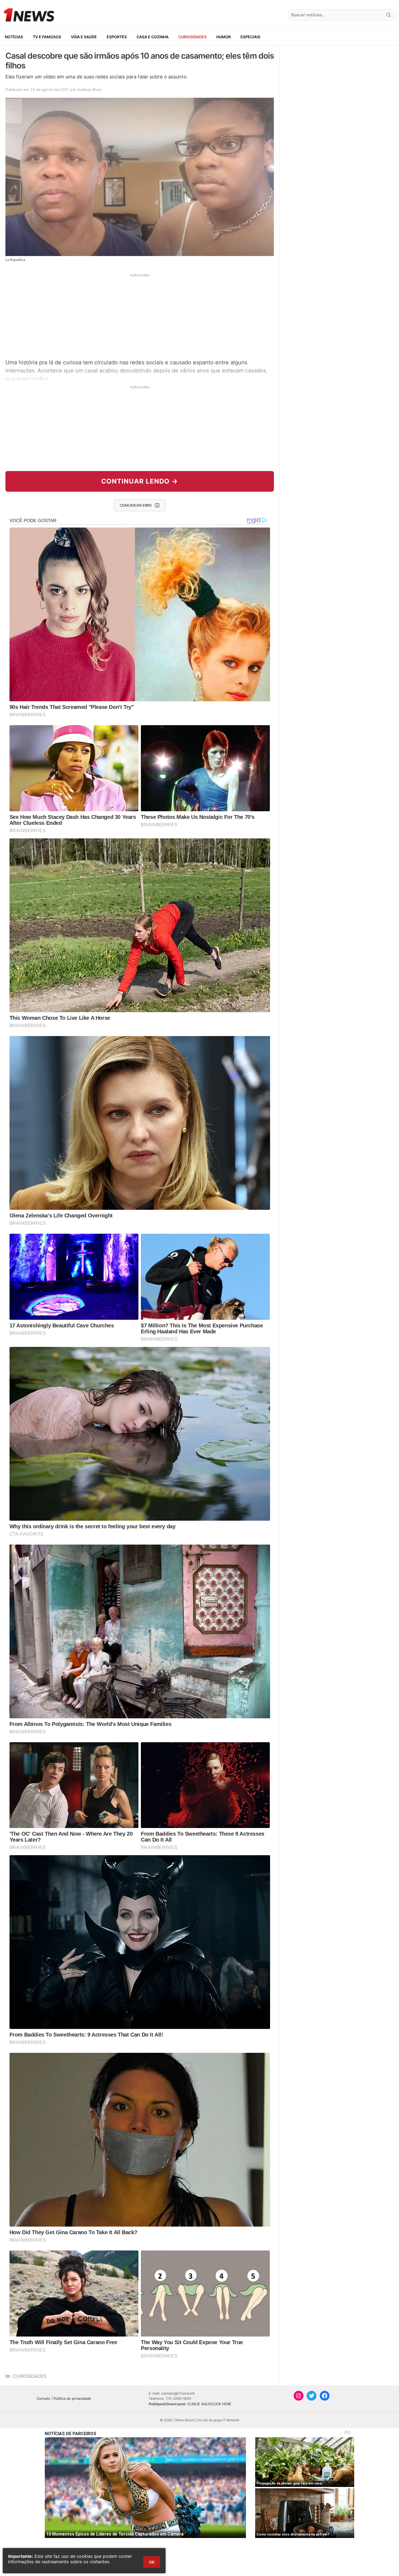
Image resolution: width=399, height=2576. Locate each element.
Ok (152, 2562)
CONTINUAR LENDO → (140, 481)
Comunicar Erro (136, 505)
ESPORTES (117, 37)
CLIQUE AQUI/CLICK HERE (209, 2404)
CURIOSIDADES (192, 37)
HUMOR (224, 37)
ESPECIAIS (250, 37)
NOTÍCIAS (14, 37)
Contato (43, 2398)
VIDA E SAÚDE (84, 37)
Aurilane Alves (89, 89)
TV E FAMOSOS (47, 37)
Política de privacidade (72, 2398)
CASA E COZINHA (153, 37)
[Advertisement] (140, 315)
